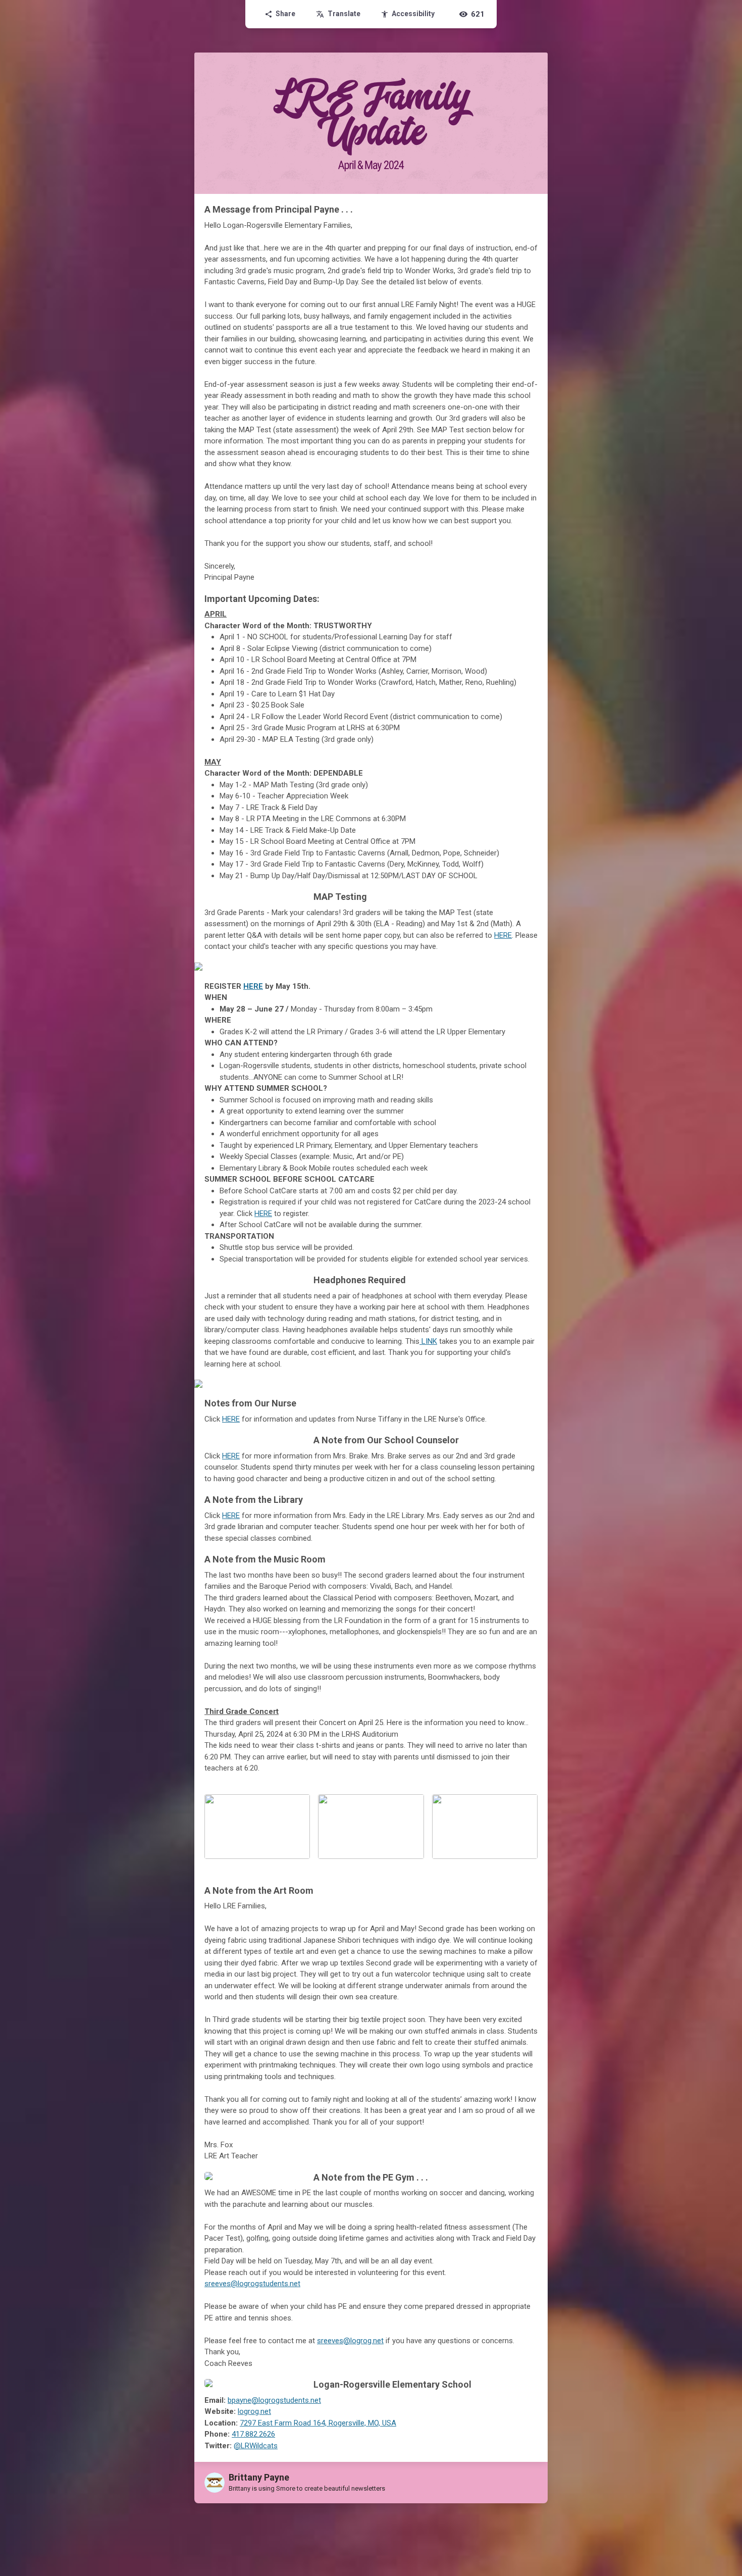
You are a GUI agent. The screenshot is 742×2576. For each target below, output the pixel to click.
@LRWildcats (256, 2446)
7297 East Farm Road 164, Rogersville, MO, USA (318, 2423)
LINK (428, 1341)
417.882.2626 (253, 2434)
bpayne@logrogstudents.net (274, 2400)
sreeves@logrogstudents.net (252, 2284)
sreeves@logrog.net (350, 2341)
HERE (503, 935)
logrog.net (254, 2411)
